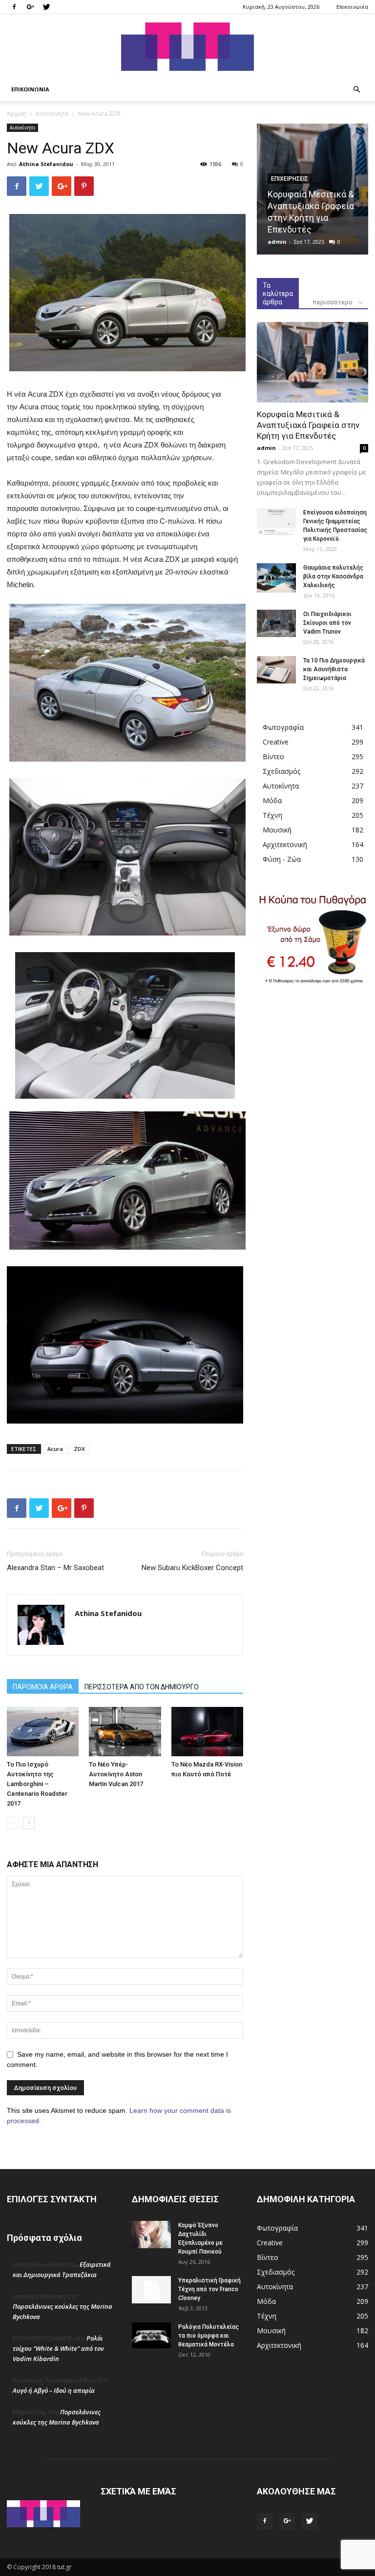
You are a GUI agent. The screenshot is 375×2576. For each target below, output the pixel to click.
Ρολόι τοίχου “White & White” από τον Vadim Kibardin (58, 2348)
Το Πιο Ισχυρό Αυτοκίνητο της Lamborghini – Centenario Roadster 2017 (37, 1784)
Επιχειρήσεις (290, 179)
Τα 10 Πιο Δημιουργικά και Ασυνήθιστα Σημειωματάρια (334, 669)
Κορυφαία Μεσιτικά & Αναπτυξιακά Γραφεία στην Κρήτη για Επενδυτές (308, 425)
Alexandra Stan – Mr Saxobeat (55, 1568)
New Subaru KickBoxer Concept (192, 1568)
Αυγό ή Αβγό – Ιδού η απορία (54, 2390)
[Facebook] (14, 7)
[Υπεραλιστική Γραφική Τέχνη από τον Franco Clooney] (151, 2290)
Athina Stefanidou (46, 164)
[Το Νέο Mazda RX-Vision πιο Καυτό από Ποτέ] (207, 1732)
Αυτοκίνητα (52, 114)
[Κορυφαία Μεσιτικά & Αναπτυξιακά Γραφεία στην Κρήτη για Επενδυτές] (312, 362)
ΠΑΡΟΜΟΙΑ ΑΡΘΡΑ (43, 1687)
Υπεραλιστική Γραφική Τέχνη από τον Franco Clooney (209, 2289)
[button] (356, 90)
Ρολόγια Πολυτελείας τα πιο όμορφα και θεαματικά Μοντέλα (208, 2336)
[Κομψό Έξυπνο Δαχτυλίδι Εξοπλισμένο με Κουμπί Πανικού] (151, 2235)
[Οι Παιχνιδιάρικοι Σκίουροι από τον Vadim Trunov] (276, 623)
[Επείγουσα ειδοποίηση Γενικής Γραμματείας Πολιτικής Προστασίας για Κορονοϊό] (276, 522)
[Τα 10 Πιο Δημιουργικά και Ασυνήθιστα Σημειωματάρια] (276, 670)
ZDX (79, 1449)
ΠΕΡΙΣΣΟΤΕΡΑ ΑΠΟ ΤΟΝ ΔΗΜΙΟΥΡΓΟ (142, 1687)
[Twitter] (46, 7)
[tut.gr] (187, 47)
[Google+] (30, 7)
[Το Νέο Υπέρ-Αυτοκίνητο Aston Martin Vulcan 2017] (125, 1732)
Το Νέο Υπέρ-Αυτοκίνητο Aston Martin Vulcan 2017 (116, 1774)
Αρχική (17, 114)
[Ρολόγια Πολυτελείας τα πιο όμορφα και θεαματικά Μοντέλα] (151, 2335)
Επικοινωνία (352, 7)
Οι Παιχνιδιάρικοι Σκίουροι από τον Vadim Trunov (327, 623)
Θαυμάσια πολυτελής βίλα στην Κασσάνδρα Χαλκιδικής (333, 576)
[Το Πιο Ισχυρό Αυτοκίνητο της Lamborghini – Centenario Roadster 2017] (43, 1732)
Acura (55, 1449)
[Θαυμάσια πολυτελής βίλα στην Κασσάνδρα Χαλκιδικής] (276, 578)
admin (277, 242)
